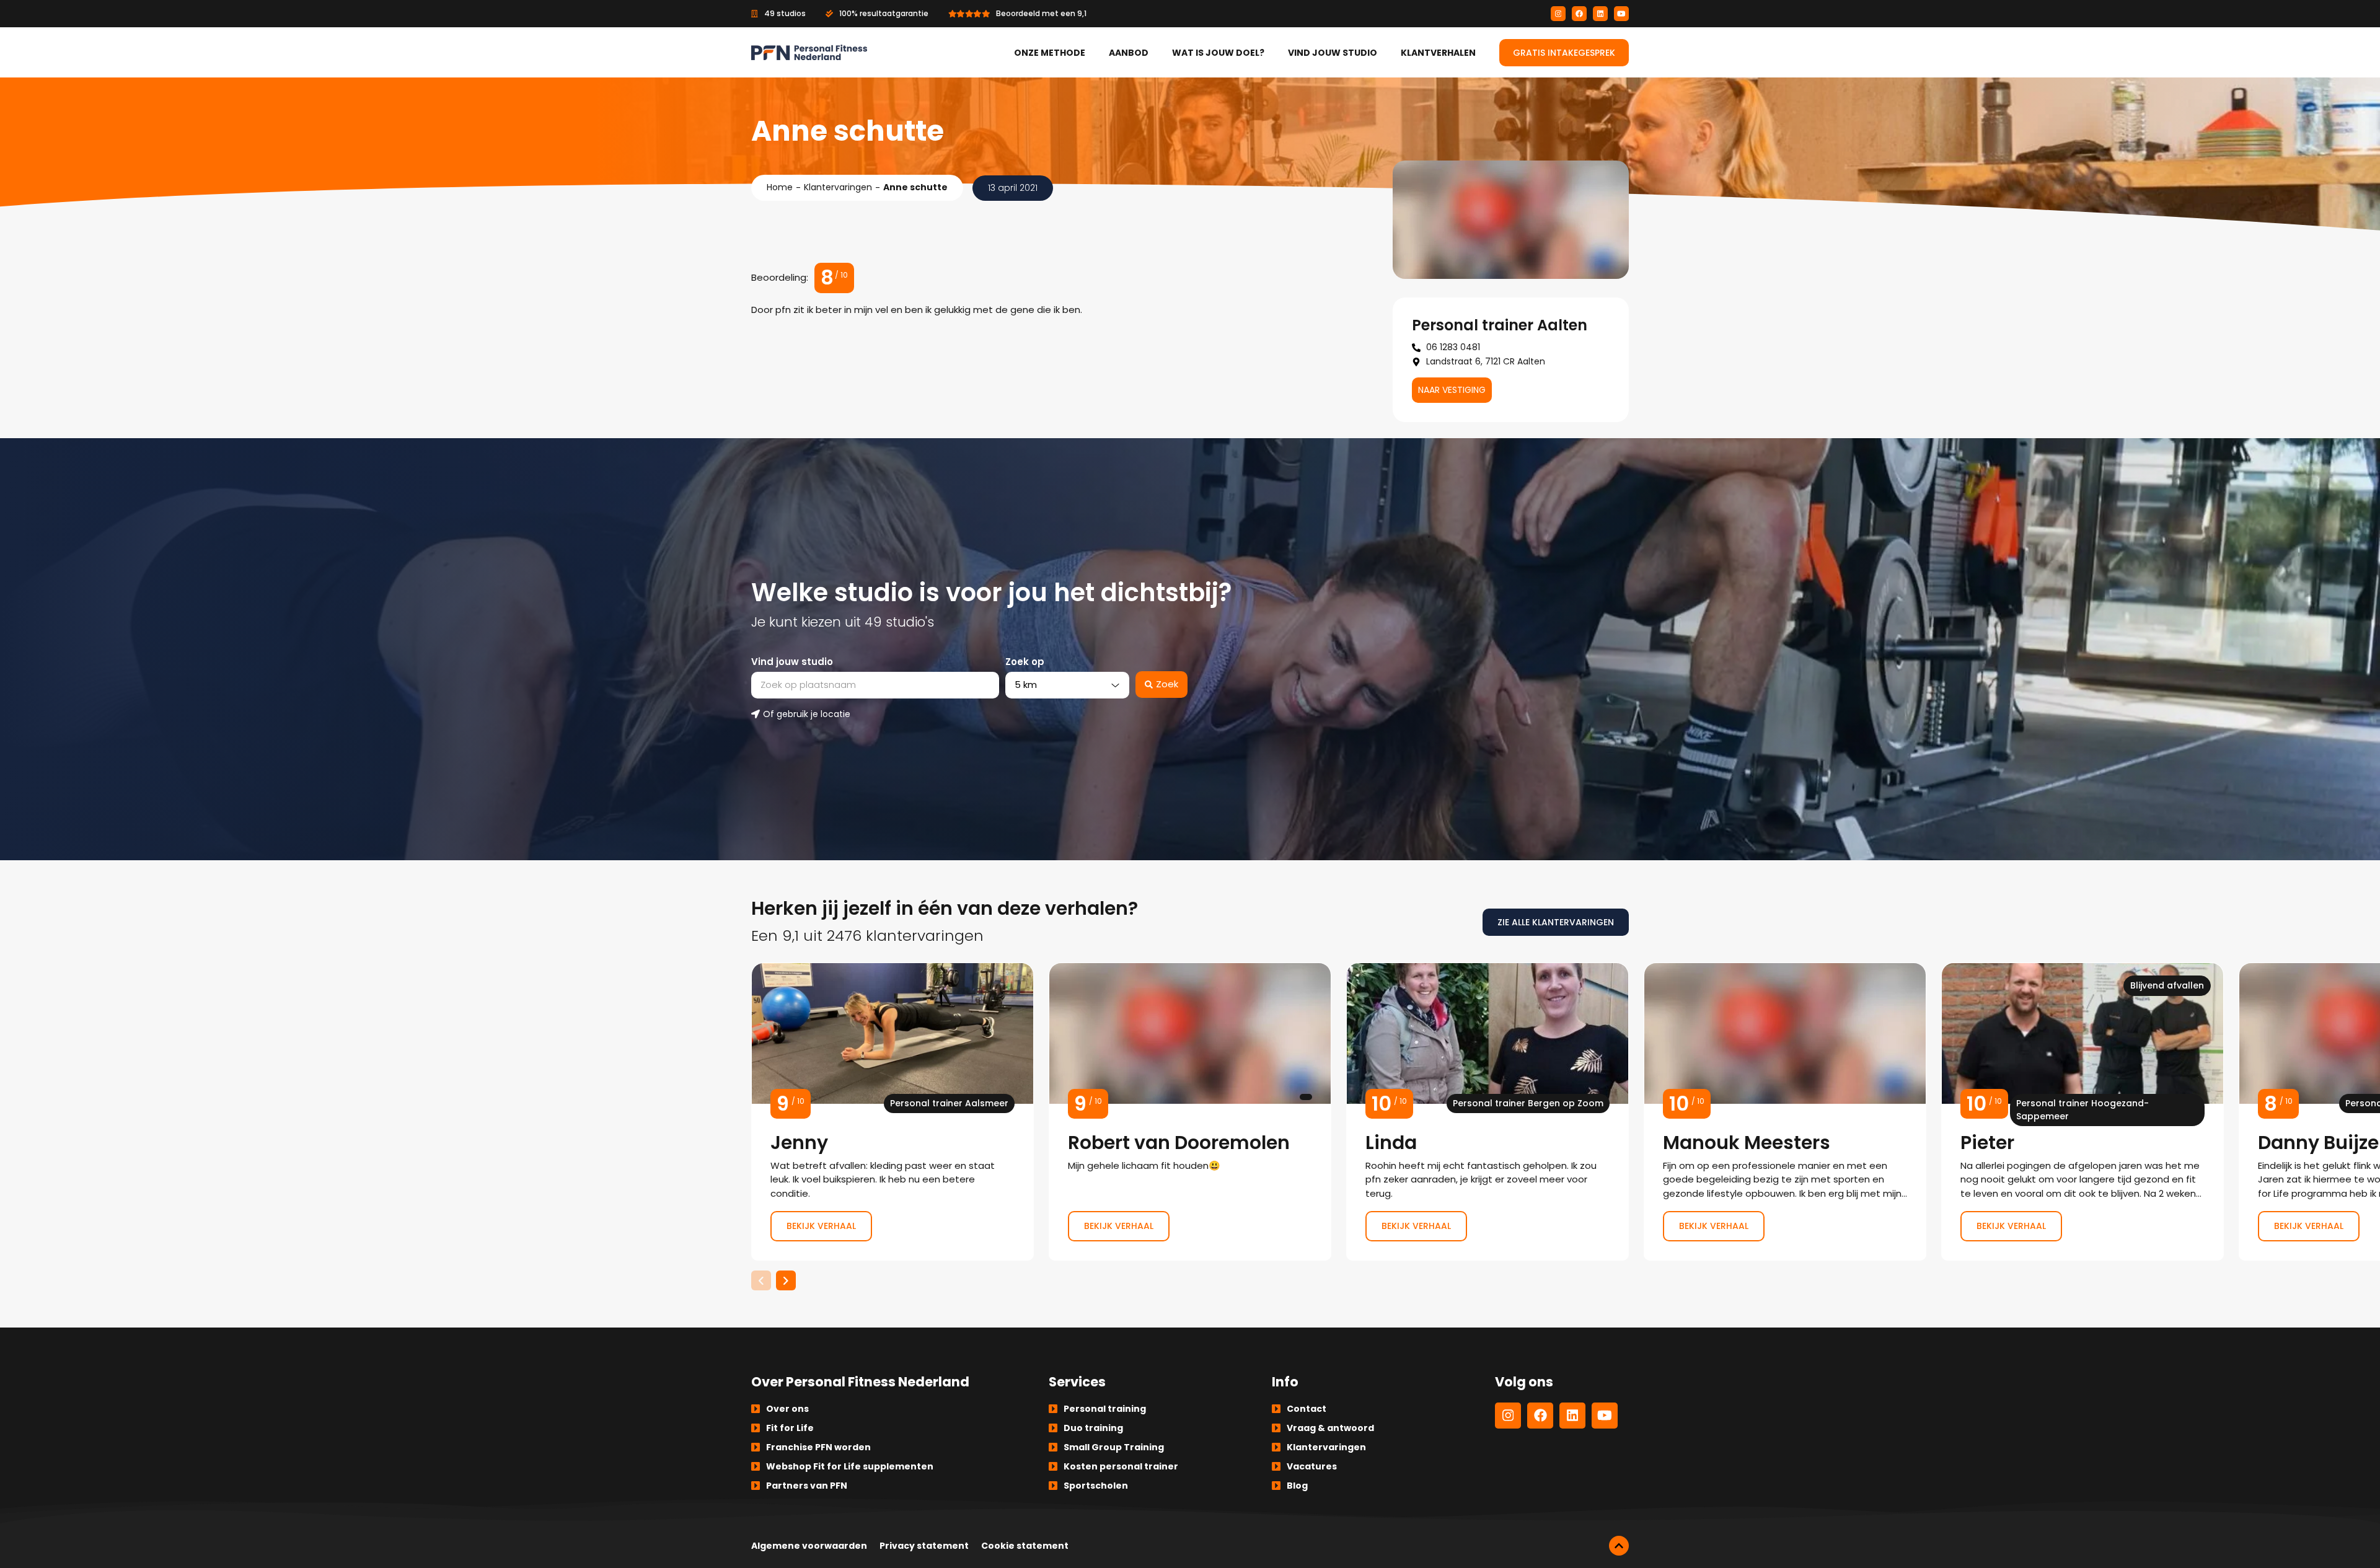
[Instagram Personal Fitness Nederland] (1558, 14)
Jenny (892, 1112)
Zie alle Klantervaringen (1556, 922)
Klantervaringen (838, 187)
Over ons (787, 1409)
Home (780, 187)
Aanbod (1129, 53)
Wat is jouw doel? (1218, 53)
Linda (1487, 1112)
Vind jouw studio (1333, 53)
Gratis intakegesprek (1564, 53)
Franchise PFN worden (818, 1447)
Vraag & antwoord (1330, 1428)
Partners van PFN (807, 1486)
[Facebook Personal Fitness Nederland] (1579, 14)
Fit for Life (790, 1428)
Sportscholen (1096, 1486)
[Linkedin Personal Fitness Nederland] (1600, 14)
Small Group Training (1114, 1447)
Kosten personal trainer (1121, 1466)
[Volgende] (786, 1280)
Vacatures (1312, 1466)
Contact (1307, 1409)
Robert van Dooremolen (1190, 1112)
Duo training (1093, 1428)
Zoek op (1025, 662)
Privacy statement (924, 1546)
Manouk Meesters (1785, 1112)
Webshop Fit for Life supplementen (850, 1466)
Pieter (2082, 1112)
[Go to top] (1619, 1546)
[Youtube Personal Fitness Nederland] (1621, 14)
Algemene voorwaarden (809, 1546)
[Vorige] (761, 1280)
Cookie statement (1025, 1546)
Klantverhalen (1438, 53)
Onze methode (1050, 53)
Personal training (1105, 1409)
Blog (1297, 1486)
